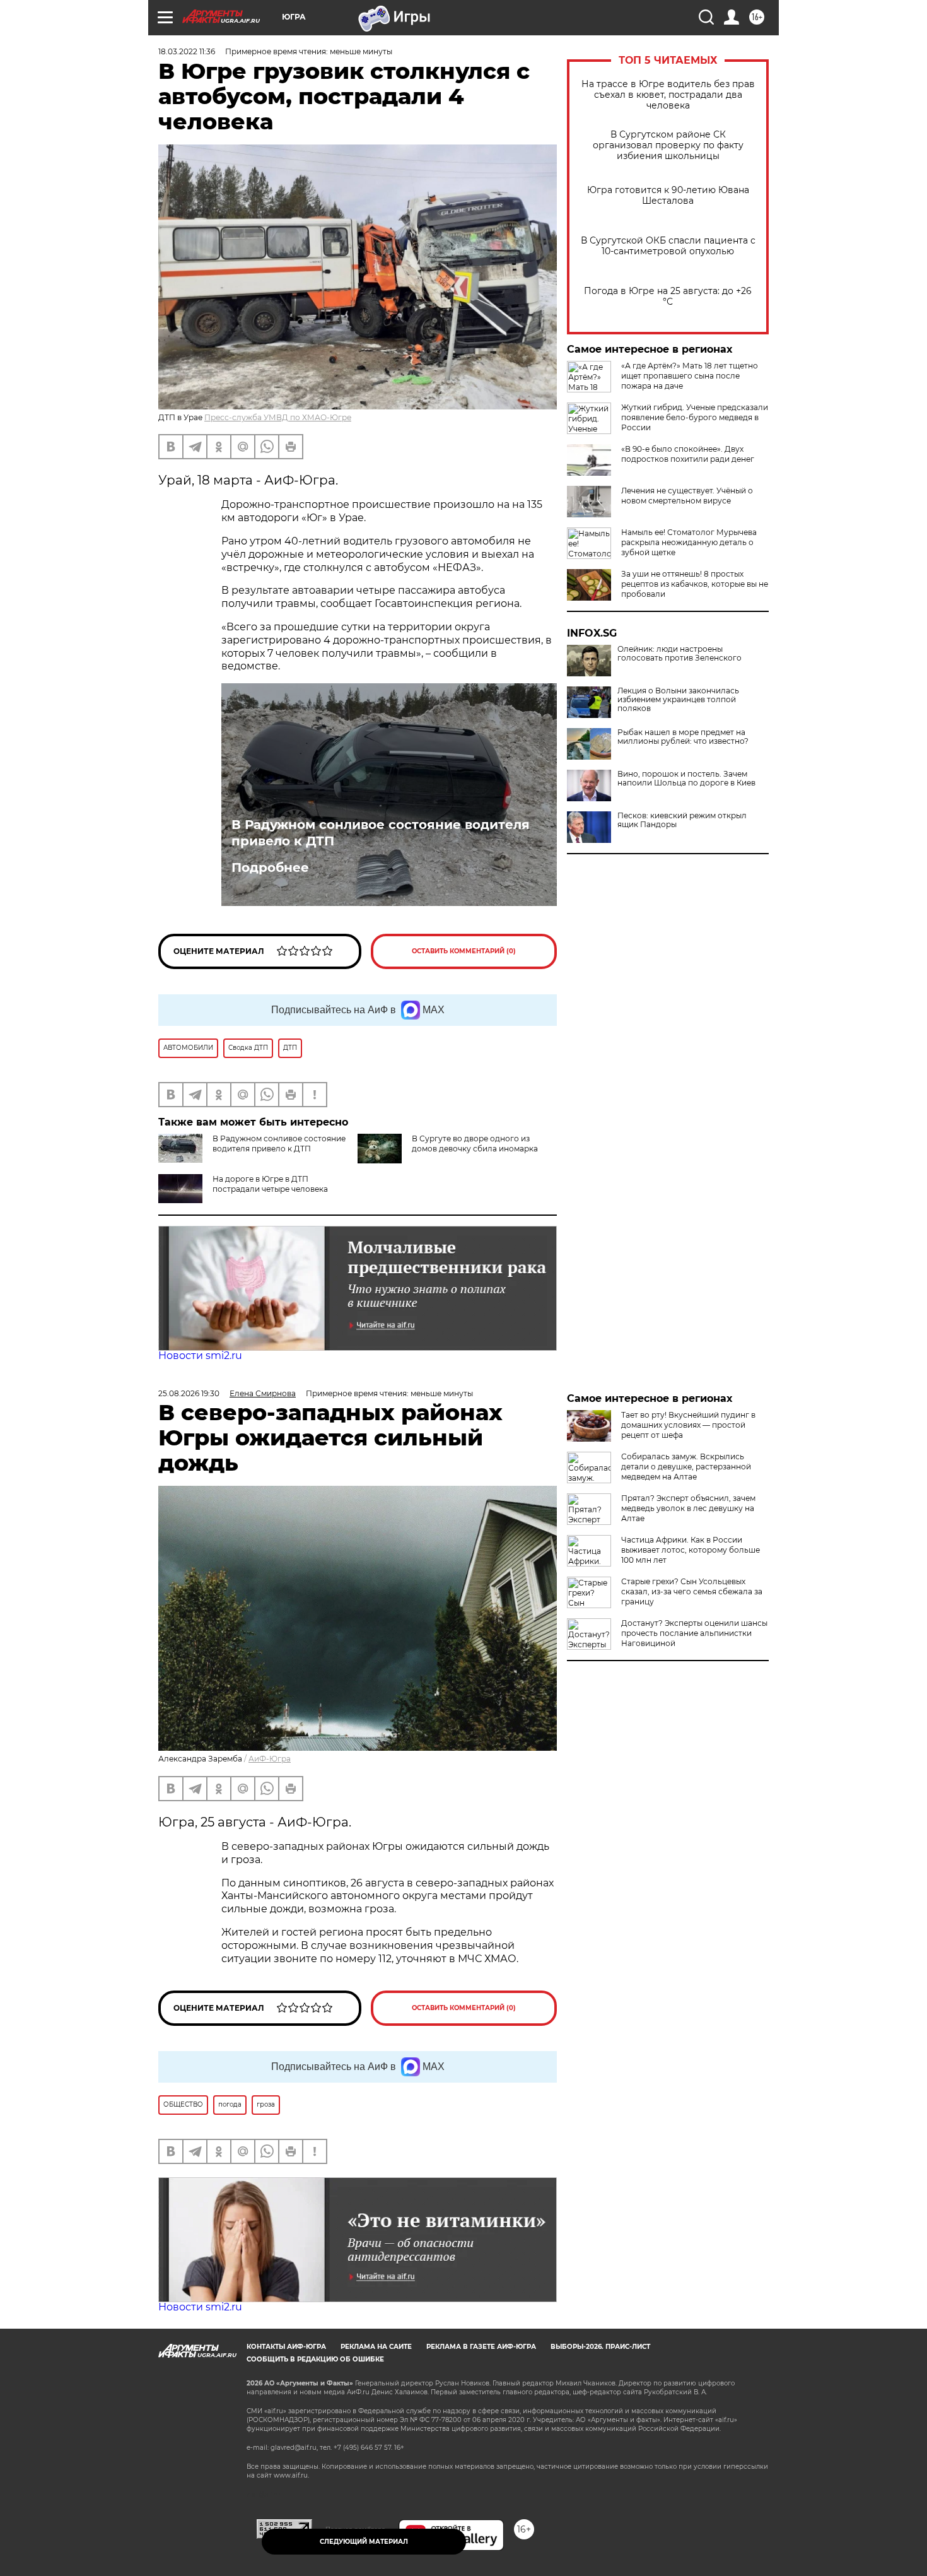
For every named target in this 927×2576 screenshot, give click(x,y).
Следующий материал (364, 2542)
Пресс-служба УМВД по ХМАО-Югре (278, 417)
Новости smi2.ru (200, 1356)
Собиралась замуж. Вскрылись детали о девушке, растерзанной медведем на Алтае (686, 1467)
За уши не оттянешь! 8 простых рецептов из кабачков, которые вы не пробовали (695, 584)
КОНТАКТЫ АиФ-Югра (286, 2347)
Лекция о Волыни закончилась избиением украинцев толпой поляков (678, 700)
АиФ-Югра (270, 1759)
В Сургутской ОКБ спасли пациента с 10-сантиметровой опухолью (668, 246)
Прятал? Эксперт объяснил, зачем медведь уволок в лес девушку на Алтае (688, 1508)
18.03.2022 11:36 (187, 51)
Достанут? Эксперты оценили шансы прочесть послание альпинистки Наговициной (694, 1633)
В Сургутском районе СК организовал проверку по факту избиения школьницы (668, 145)
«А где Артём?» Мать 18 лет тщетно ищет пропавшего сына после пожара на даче (690, 376)
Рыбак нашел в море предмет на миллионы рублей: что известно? (683, 737)
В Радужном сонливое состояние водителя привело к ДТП (381, 833)
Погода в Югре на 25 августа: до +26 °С (668, 297)
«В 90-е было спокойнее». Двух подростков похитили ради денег (688, 454)
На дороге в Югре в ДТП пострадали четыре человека (270, 1184)
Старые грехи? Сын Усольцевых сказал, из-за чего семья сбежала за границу (692, 1591)
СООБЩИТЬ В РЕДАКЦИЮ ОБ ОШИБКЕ (315, 2359)
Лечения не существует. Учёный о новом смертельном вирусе (687, 496)
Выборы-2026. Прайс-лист (600, 2347)
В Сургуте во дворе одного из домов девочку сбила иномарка (475, 1144)
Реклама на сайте (376, 2347)
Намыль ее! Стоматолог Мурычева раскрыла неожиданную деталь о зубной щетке (689, 542)
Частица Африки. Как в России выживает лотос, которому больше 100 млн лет (691, 1550)
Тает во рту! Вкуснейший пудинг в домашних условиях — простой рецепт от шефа (688, 1425)
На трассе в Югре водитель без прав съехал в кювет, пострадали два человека (668, 95)
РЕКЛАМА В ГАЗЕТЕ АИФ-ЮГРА (481, 2347)
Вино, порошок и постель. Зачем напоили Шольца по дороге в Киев (686, 779)
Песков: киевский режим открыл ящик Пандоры (682, 820)
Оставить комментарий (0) (464, 951)
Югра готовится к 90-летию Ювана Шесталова (668, 196)
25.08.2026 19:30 (189, 1393)
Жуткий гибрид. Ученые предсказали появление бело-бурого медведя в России (695, 417)
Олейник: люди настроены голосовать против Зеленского (679, 654)
